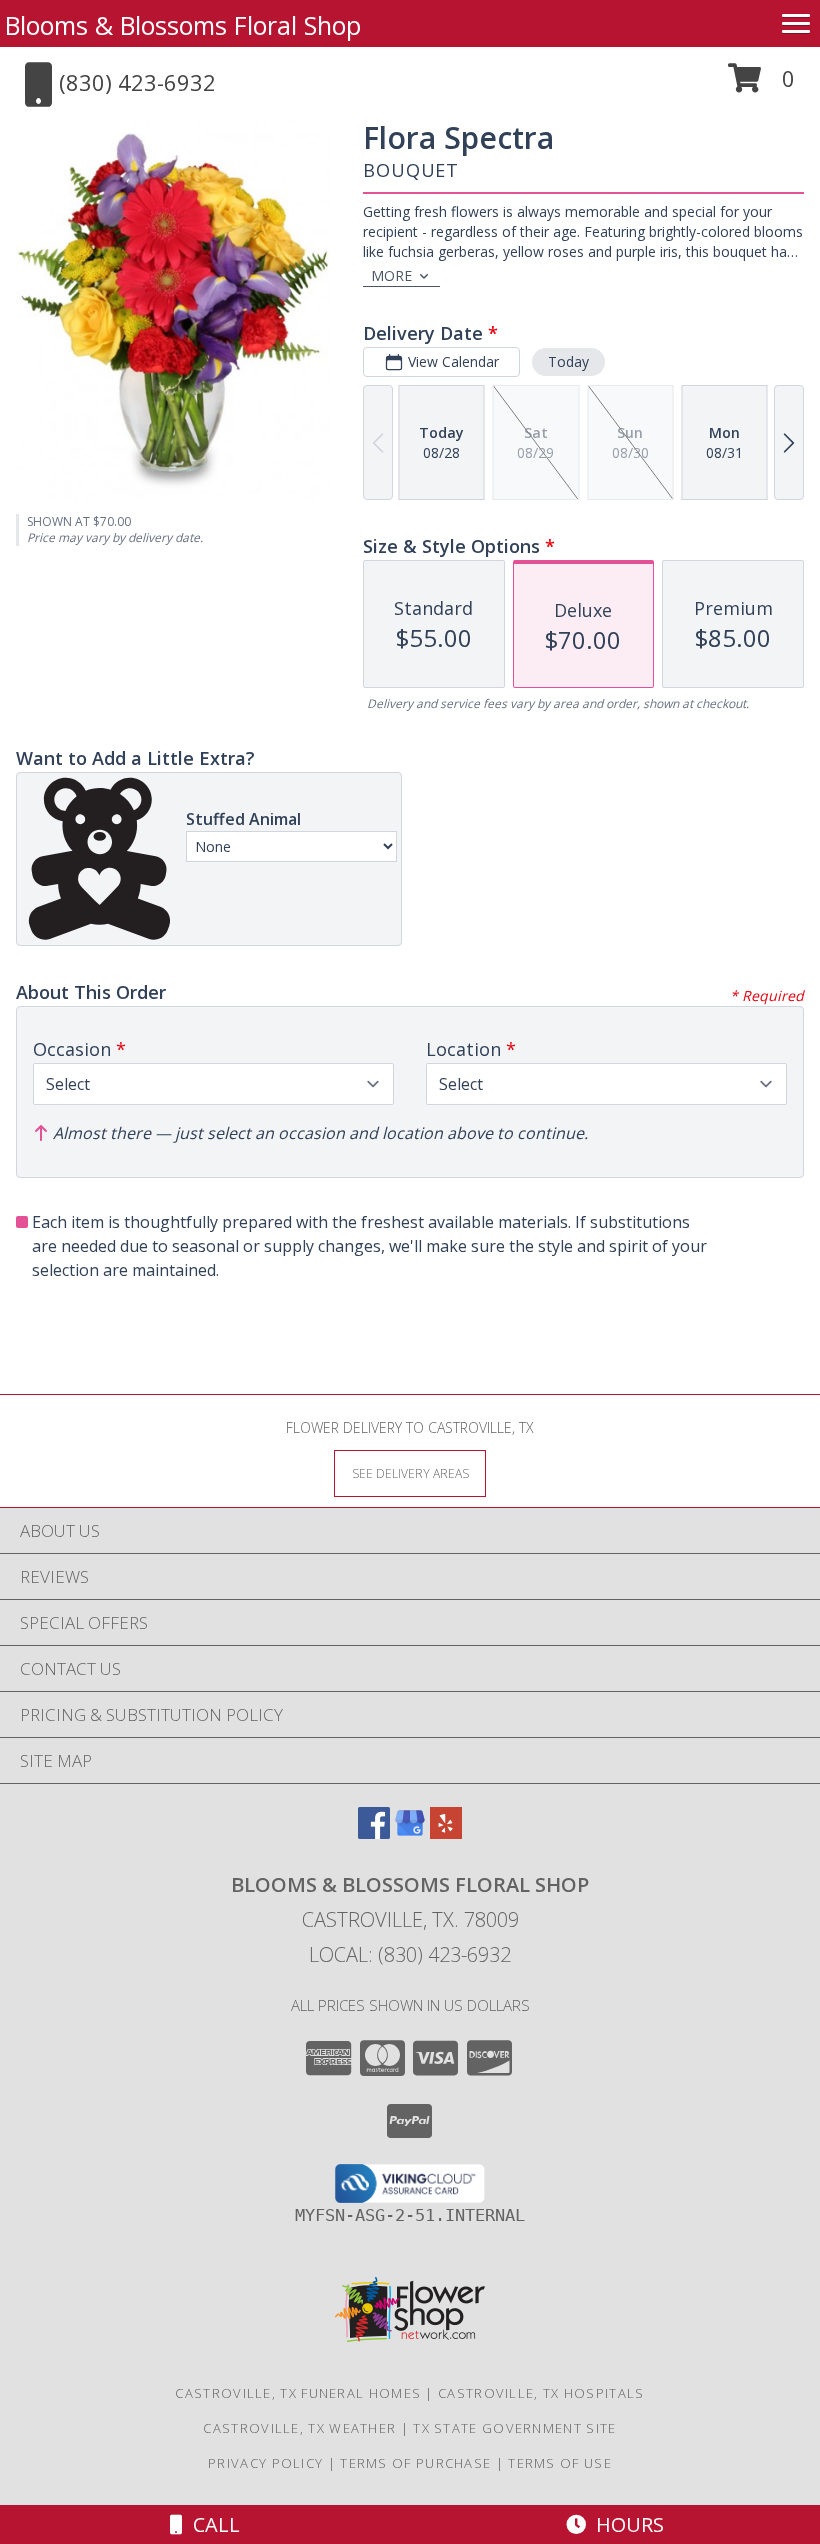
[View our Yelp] (446, 1832)
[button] (761, 85)
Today (568, 361)
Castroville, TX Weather (299, 2428)
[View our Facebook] (374, 1832)
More (391, 275)
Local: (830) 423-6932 (410, 1954)
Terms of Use (560, 2463)
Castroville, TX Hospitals (541, 2393)
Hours (625, 2524)
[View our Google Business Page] (410, 1832)
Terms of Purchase (415, 2463)
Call (211, 2524)
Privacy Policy (265, 2463)
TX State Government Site (514, 2428)
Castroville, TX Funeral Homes (298, 2393)
